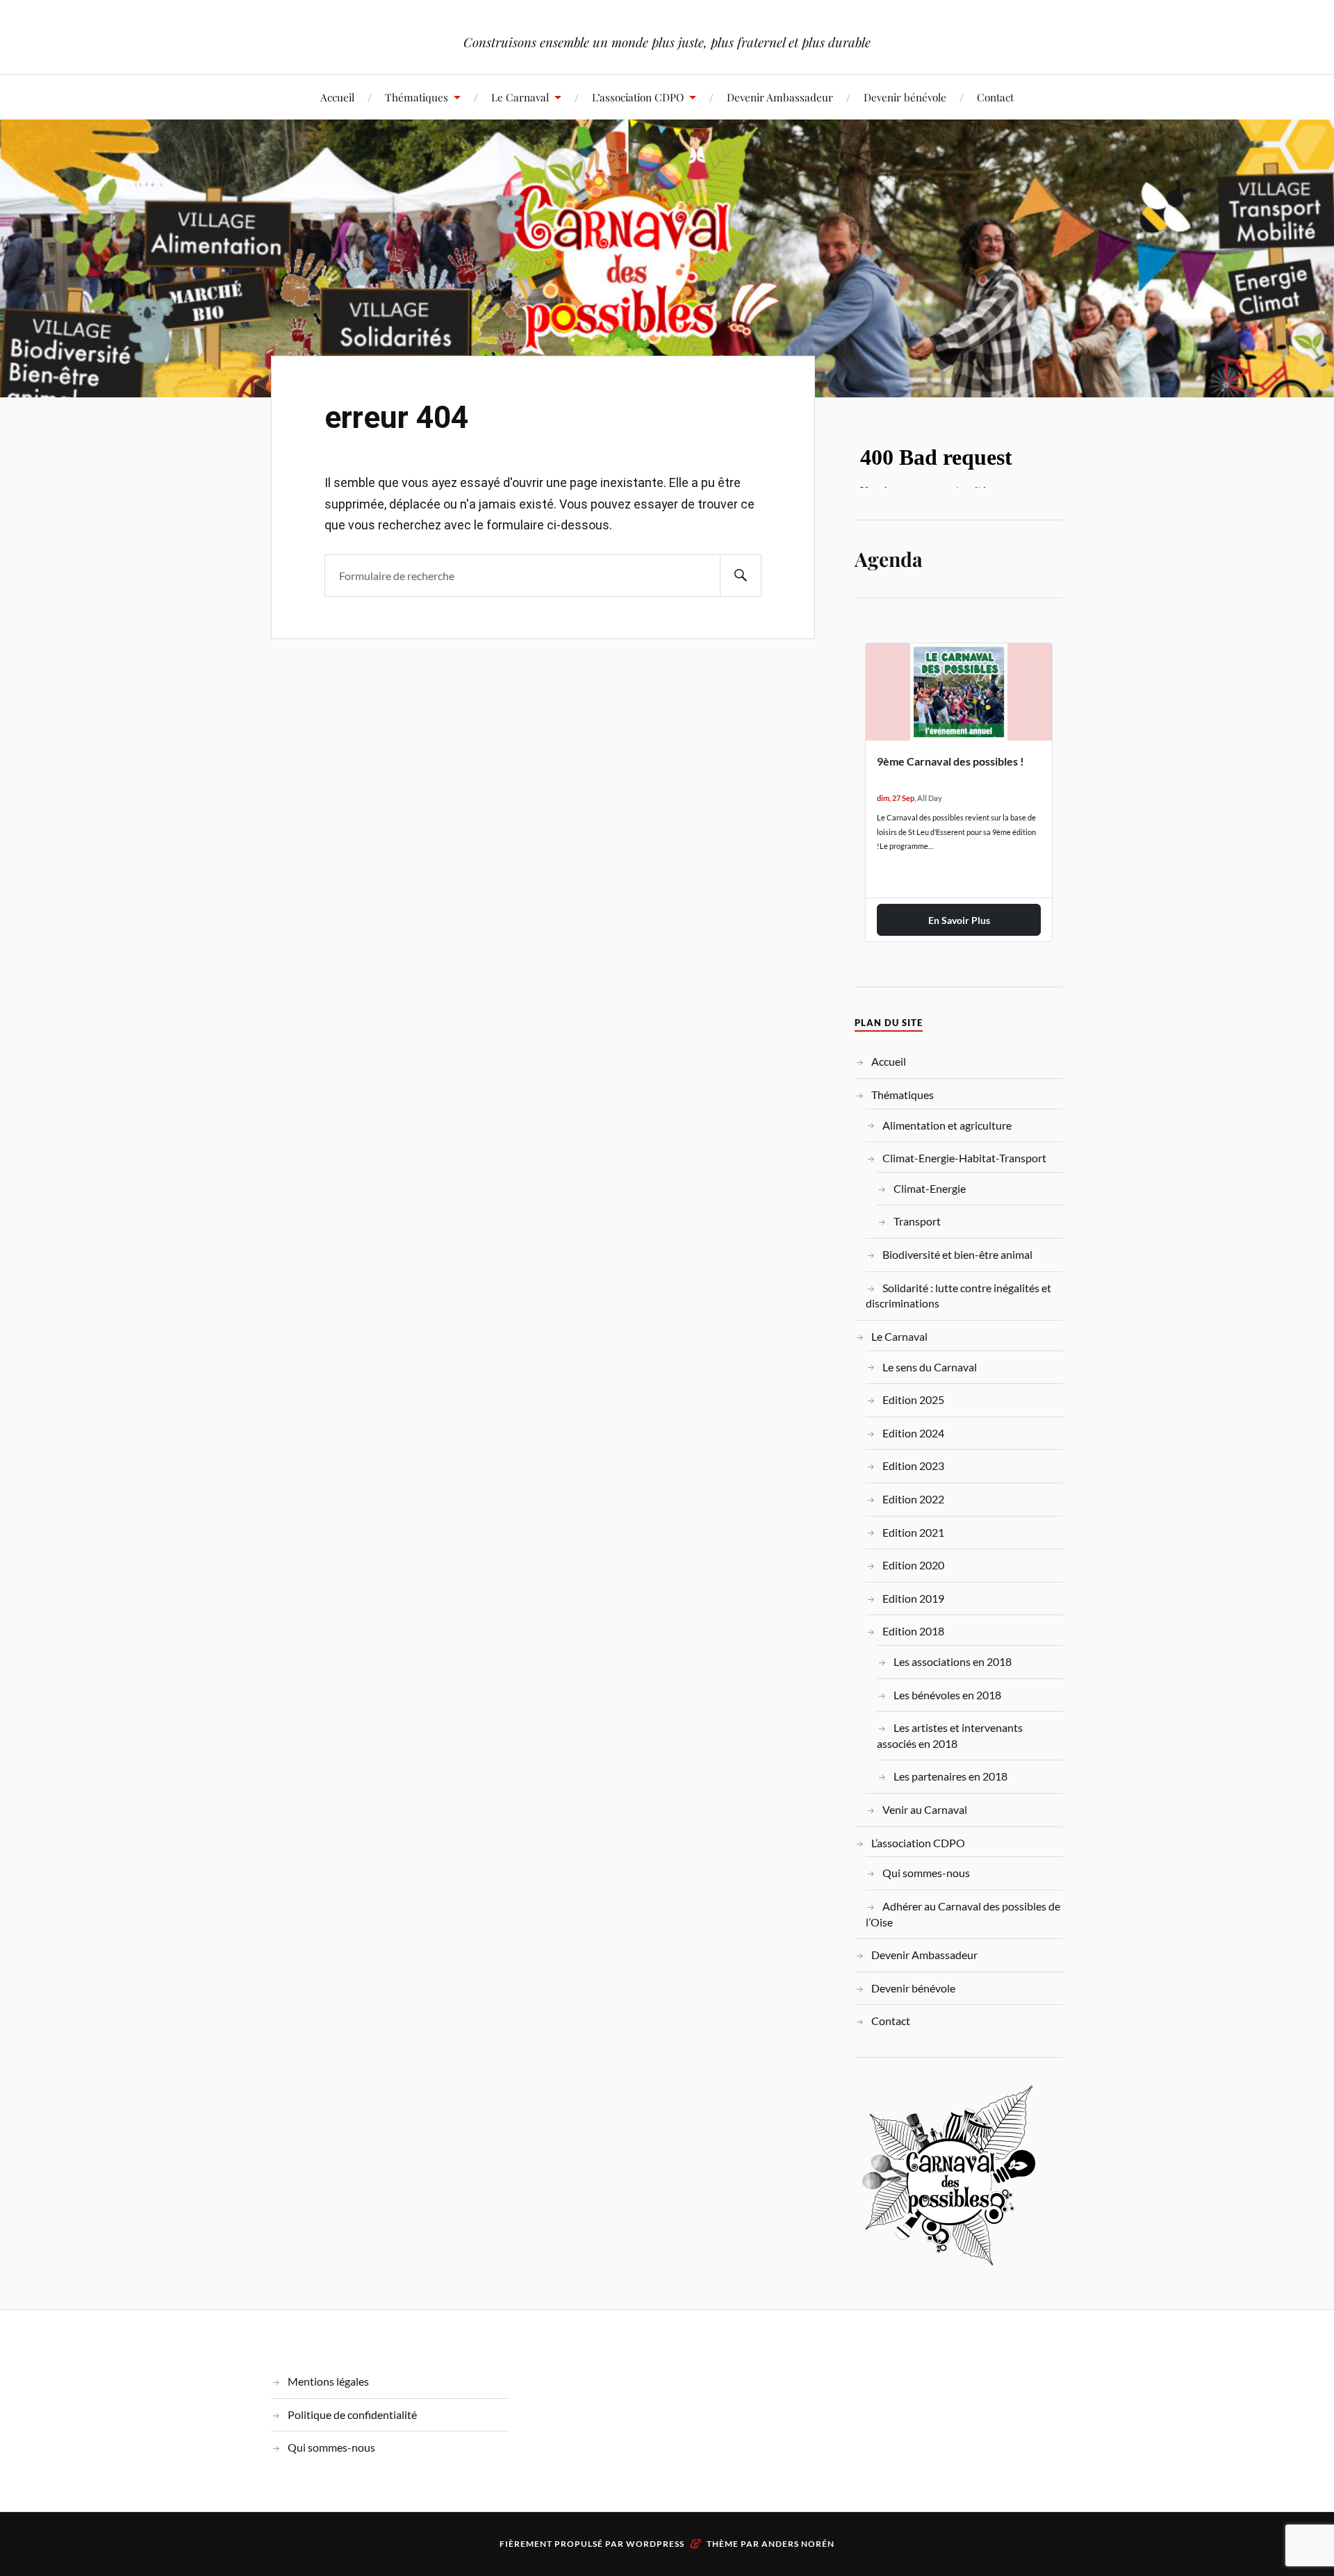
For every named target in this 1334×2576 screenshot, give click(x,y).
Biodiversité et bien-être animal (957, 1254)
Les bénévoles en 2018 (947, 1695)
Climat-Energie (930, 1188)
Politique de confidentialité (352, 2414)
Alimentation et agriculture (947, 1125)
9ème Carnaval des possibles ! (950, 761)
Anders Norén (798, 2544)
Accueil (337, 97)
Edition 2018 (913, 1631)
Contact (995, 97)
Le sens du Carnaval (930, 1367)
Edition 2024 (913, 1433)
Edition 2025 (913, 1400)
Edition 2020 (913, 1565)
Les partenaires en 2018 (950, 1776)
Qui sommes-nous (926, 1873)
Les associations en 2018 (953, 1661)
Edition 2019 (913, 1598)
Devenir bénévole (905, 97)
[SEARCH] (741, 576)
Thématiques (417, 97)
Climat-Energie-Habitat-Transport (964, 1158)
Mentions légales (328, 2381)
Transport (917, 1221)
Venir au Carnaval (925, 1809)
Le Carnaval (520, 97)
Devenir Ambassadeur (780, 97)
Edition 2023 (913, 1465)
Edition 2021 (913, 1532)
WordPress (655, 2544)
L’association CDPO (638, 97)
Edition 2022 (913, 1499)
